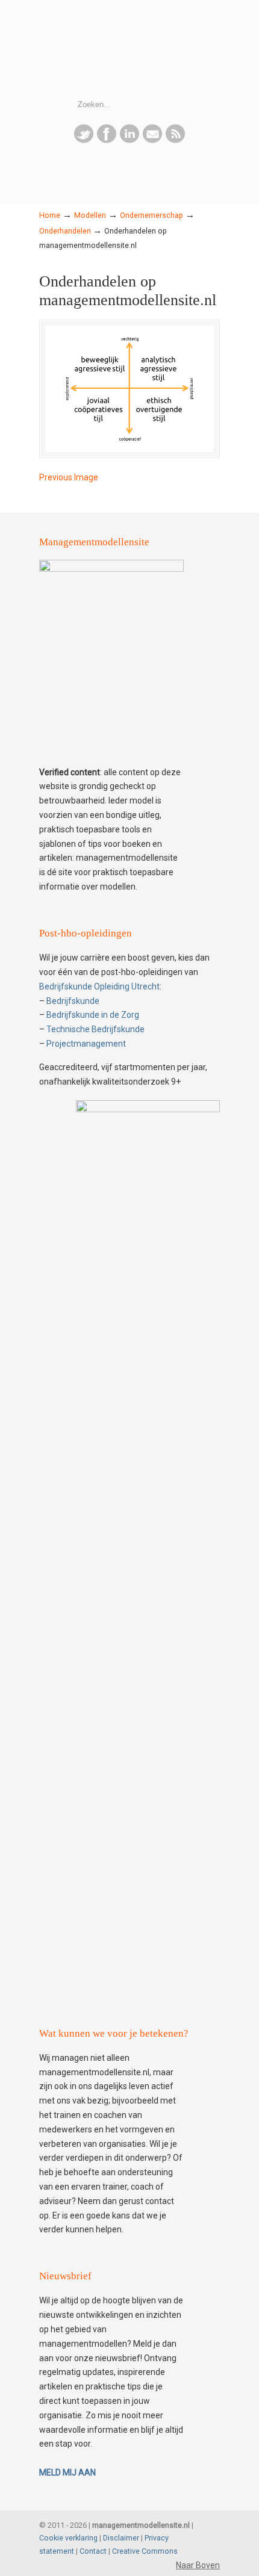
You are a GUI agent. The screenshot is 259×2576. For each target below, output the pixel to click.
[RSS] (175, 140)
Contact (93, 2551)
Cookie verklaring (68, 2538)
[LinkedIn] (129, 140)
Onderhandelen (65, 231)
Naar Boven (198, 2565)
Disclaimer (121, 2538)
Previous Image (69, 477)
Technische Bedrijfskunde (95, 1029)
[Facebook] (107, 140)
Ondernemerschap (151, 215)
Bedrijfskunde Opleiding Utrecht (99, 986)
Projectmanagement (86, 1044)
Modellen (90, 215)
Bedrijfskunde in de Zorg (93, 1015)
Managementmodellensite (129, 49)
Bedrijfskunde (73, 1001)
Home (50, 215)
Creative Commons (145, 2551)
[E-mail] (152, 140)
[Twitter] (84, 140)
